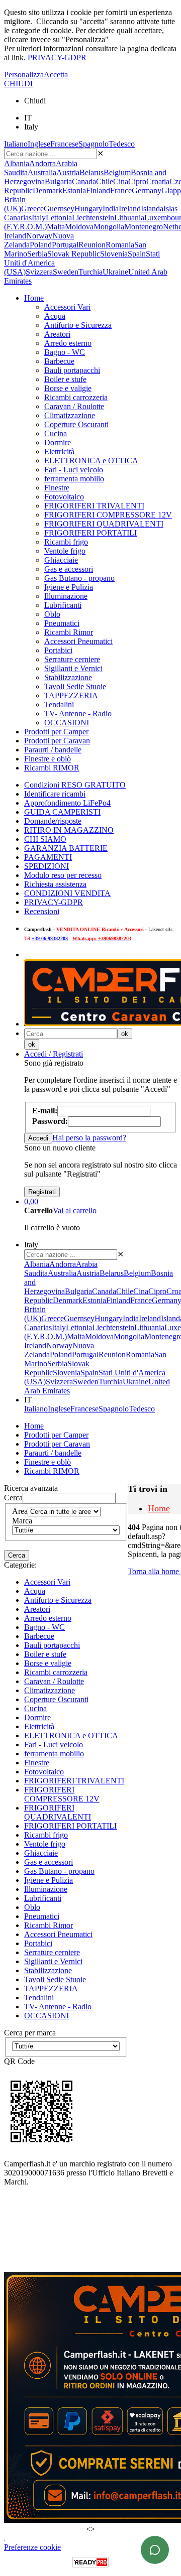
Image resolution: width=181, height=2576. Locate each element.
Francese (64, 144)
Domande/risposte (53, 821)
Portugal (65, 245)
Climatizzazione (70, 415)
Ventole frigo (65, 551)
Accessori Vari (67, 307)
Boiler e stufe (65, 379)
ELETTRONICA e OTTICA (91, 461)
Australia (42, 172)
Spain (137, 254)
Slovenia (114, 254)
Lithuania (129, 218)
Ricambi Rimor (69, 632)
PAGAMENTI (48, 857)
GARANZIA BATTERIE (66, 848)
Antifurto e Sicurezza (78, 325)
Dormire (58, 442)
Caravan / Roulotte (74, 406)
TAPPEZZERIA (71, 695)
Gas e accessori (69, 569)
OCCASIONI (67, 723)
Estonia (74, 190)
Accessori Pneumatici (78, 641)
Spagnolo (94, 144)
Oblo (52, 614)
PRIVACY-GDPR (57, 57)
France (121, 190)
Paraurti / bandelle (53, 750)
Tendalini (59, 704)
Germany (147, 190)
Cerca (13, 1498)
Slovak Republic (74, 254)
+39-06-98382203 (50, 938)
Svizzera (39, 272)
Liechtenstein (93, 218)
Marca (22, 1521)
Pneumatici (62, 623)
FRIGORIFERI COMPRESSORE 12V (108, 515)
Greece (32, 209)
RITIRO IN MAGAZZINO (69, 830)
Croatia (158, 181)
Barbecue (59, 361)
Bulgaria (58, 181)
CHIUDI (18, 84)
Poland (41, 245)
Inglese (39, 144)
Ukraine (115, 272)
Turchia (90, 272)
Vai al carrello (75, 1210)
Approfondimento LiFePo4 (67, 803)
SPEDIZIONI (47, 866)
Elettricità (59, 452)
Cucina (56, 433)
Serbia (37, 254)
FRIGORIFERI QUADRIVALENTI (104, 524)
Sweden (66, 272)
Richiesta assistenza (55, 884)
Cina (121, 181)
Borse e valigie (68, 388)
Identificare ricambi (55, 794)
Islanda (152, 209)
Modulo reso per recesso (63, 875)
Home (34, 298)
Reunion (92, 245)
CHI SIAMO (45, 839)
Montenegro (144, 227)
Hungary (88, 209)
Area (20, 1511)
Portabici (58, 650)
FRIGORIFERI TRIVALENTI (94, 506)
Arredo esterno (68, 343)
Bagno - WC (65, 352)
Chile (105, 181)
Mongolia (109, 227)
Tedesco (122, 144)
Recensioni (42, 911)
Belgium (117, 172)
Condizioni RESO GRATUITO (75, 785)
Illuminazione (66, 596)
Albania (17, 163)
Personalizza (24, 75)
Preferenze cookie (32, 2547)
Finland (98, 190)
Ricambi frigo (66, 542)
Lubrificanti (63, 605)
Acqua (55, 316)
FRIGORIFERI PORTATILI (90, 533)
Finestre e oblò (48, 759)
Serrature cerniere (72, 659)
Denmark (48, 190)
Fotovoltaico (64, 497)
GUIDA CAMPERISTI (62, 812)
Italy (39, 218)
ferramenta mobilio (74, 479)
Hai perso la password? (89, 1138)
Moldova (79, 227)
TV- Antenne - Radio (78, 714)
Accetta (56, 75)
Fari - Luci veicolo (74, 470)
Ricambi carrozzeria (76, 397)
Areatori (57, 334)
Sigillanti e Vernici (73, 668)
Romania (120, 245)
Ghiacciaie (61, 560)
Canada (84, 181)
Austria (68, 172)
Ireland (130, 209)
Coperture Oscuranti (76, 424)
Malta (56, 227)
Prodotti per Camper (56, 732)
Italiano (16, 144)
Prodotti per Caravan (57, 741)
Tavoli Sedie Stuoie (75, 686)
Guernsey (59, 209)
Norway (39, 236)
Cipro (137, 181)
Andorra (42, 163)
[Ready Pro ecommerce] (90, 2562)
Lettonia (59, 218)
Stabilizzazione (68, 677)
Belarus (92, 172)
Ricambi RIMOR (52, 768)
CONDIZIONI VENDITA (67, 893)
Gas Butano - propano (79, 578)
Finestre (57, 488)
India (111, 209)
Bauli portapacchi (72, 370)
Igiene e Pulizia (69, 587)
